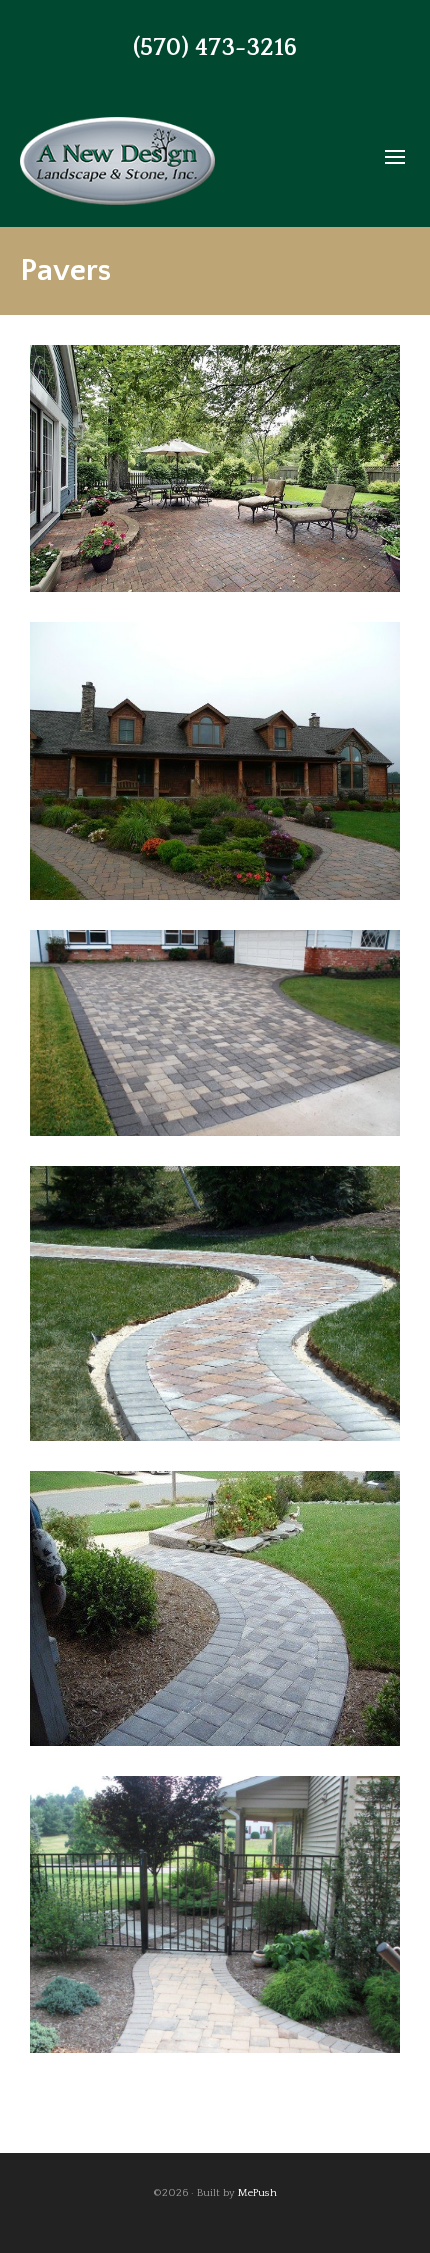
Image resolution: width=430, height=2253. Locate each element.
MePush (257, 2193)
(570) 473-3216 (215, 48)
